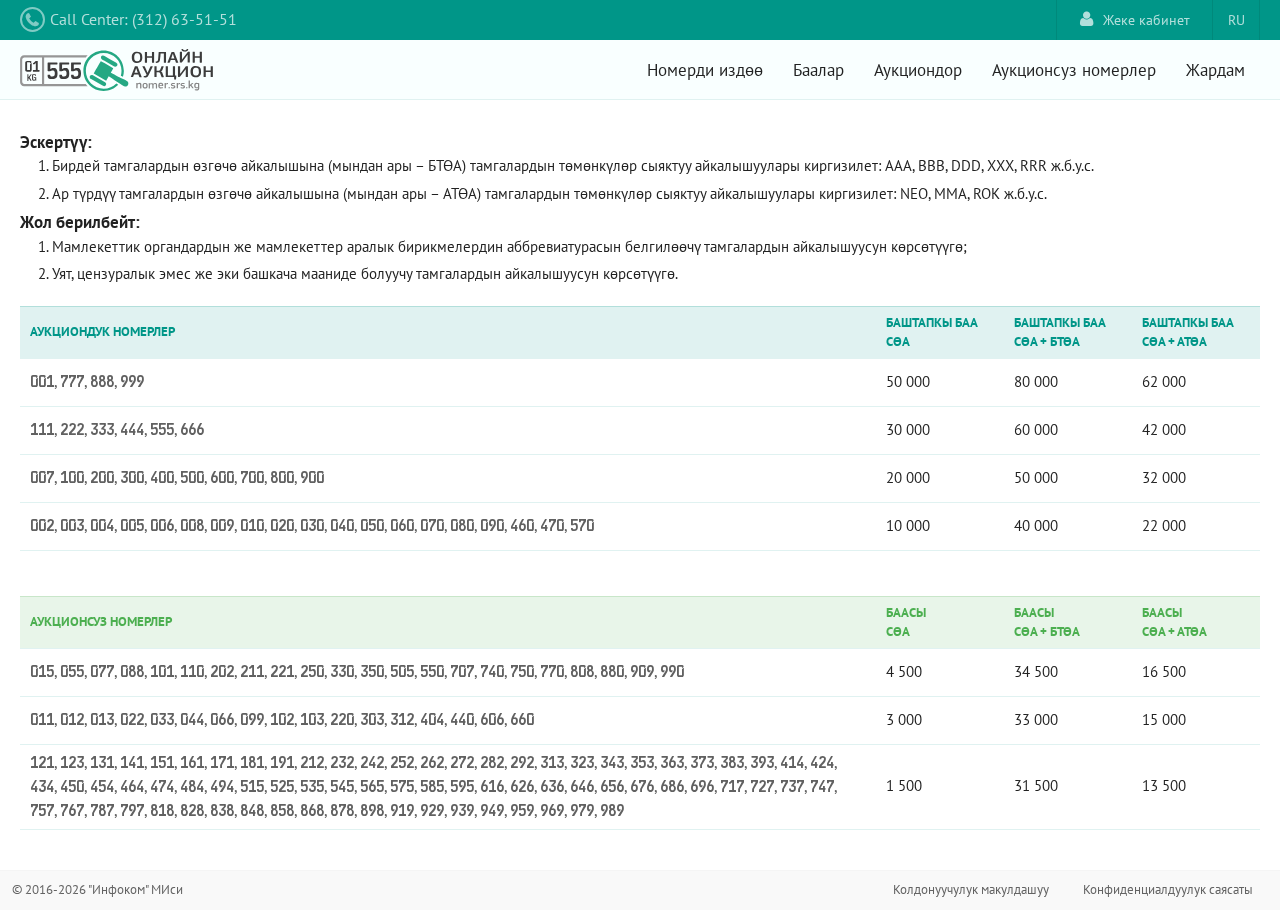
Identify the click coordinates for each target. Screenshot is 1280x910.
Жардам (1215, 70)
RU (1236, 20)
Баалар (818, 70)
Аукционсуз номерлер (1074, 70)
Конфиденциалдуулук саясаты (1168, 889)
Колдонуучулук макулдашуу (971, 889)
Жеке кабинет (1146, 20)
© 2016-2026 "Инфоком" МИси (97, 889)
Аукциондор (918, 70)
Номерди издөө (705, 70)
